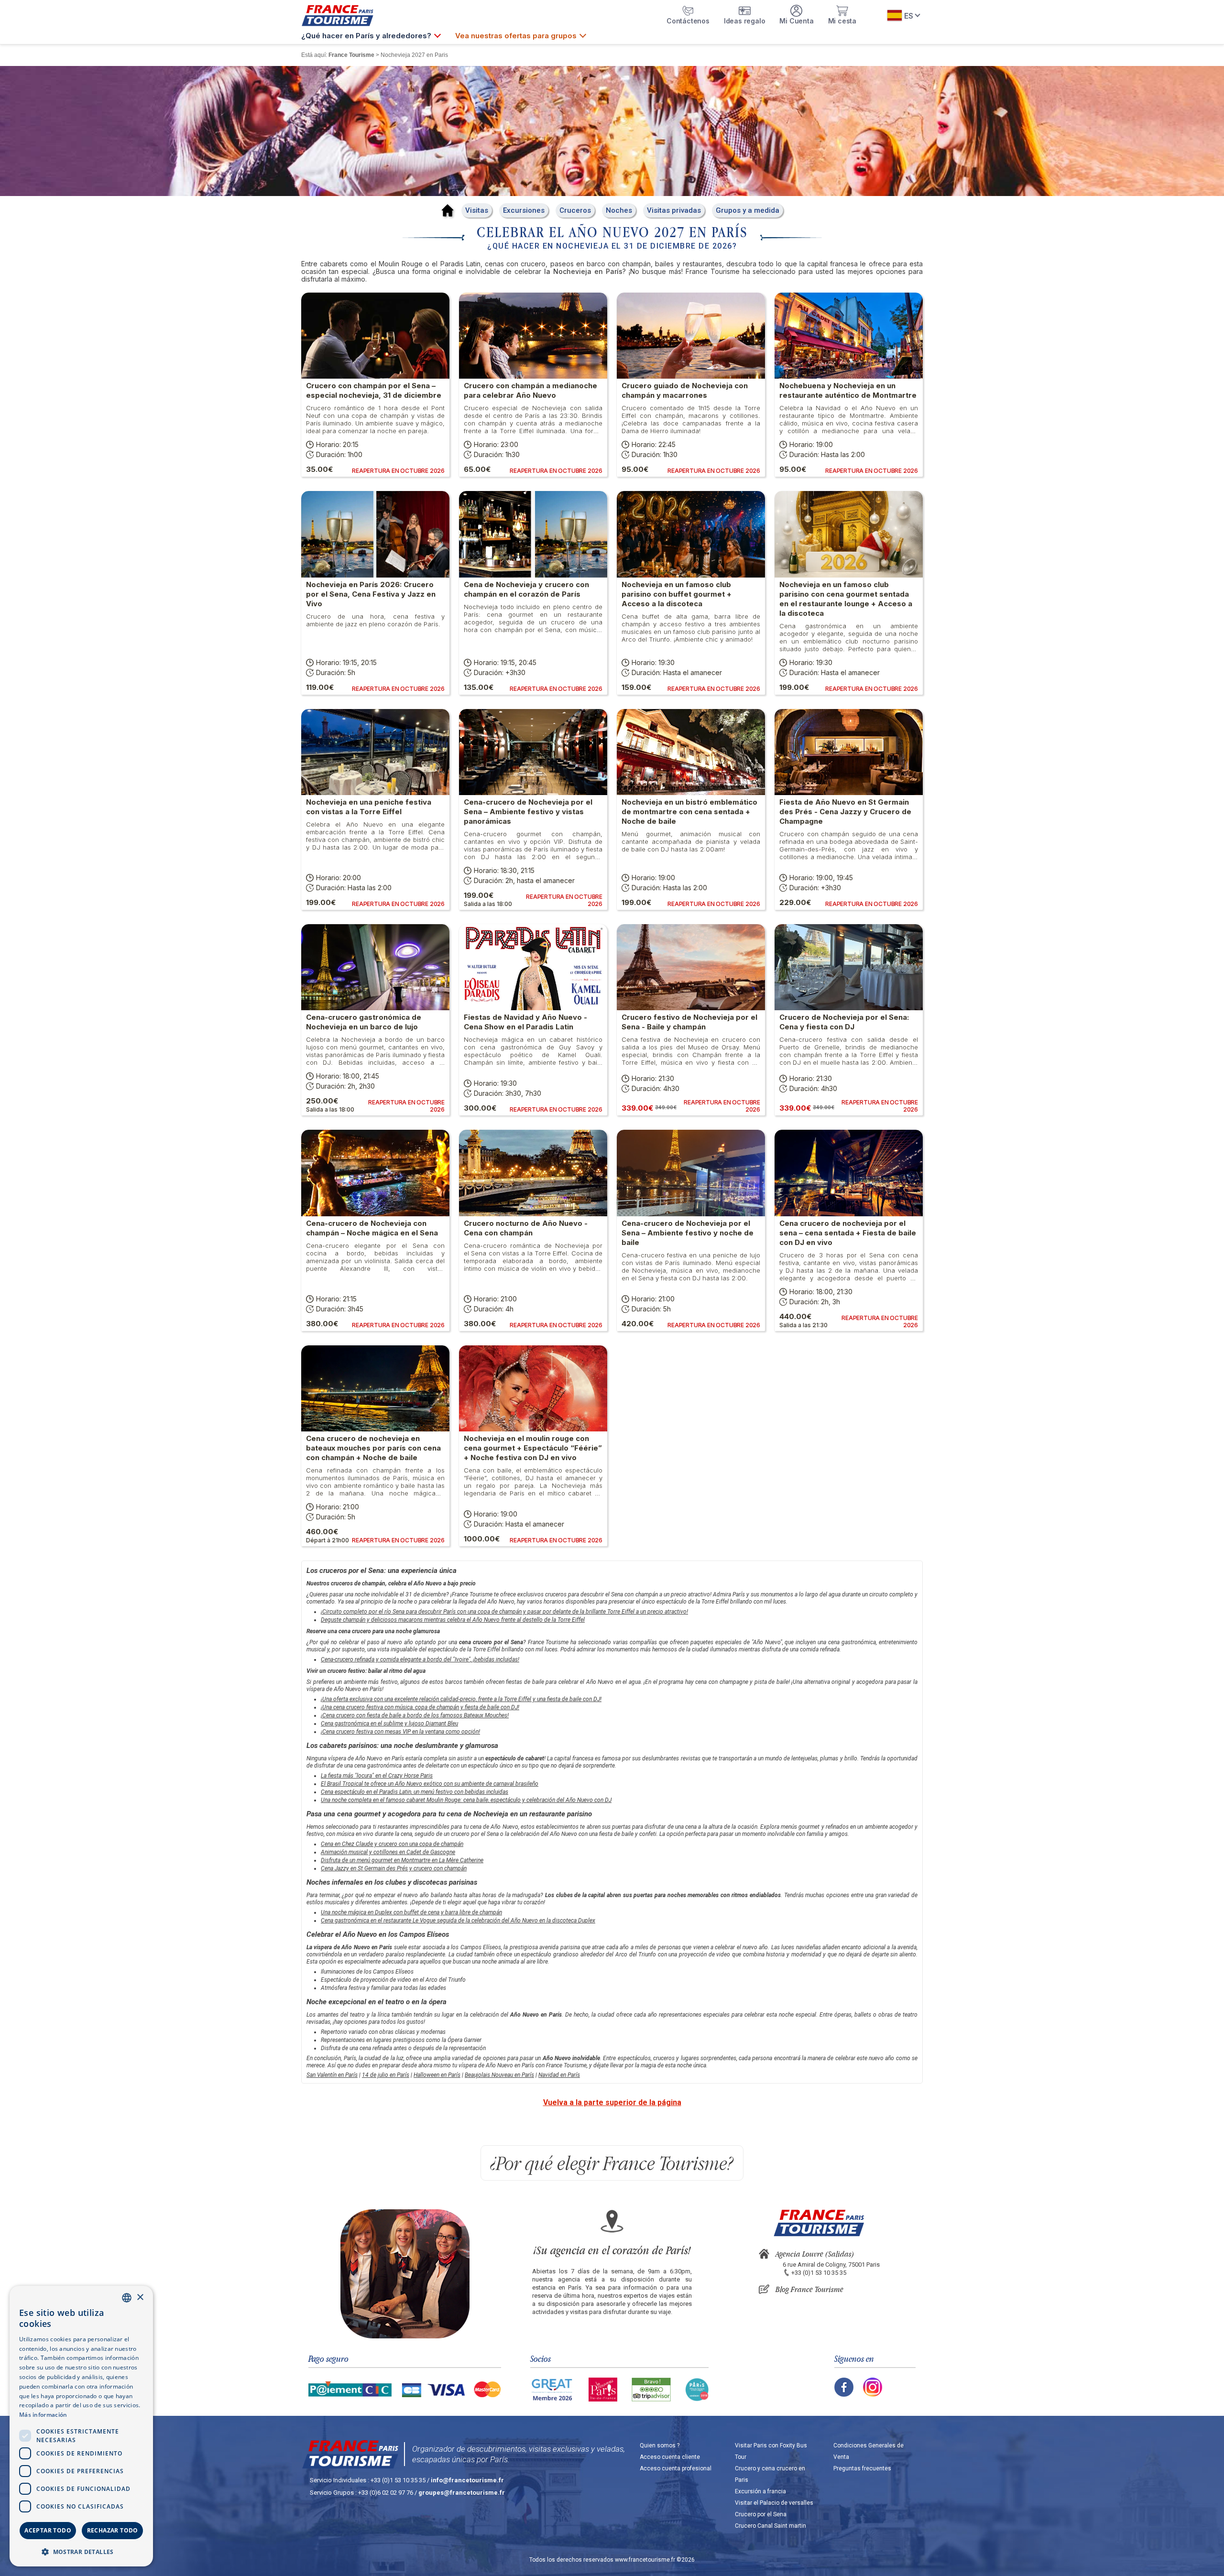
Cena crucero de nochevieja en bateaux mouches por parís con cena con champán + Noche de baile (373, 1448)
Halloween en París (437, 2075)
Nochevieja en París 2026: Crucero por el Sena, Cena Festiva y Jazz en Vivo (371, 594)
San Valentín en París (332, 2075)
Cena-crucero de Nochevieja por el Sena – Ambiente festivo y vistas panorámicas (528, 812)
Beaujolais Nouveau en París (499, 2075)
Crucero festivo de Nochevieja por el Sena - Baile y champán (689, 1022)
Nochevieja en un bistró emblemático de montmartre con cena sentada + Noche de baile (689, 812)
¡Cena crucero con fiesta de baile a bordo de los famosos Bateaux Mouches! (415, 1715)
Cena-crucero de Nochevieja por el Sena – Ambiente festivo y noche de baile (688, 1233)
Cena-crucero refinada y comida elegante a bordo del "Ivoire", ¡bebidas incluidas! (420, 1659)
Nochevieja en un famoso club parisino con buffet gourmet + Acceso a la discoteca (677, 594)
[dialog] (81, 2426)
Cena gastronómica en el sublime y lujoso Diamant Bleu (389, 1724)
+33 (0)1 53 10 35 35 (819, 2273)
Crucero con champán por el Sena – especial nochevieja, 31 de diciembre (374, 390)
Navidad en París (559, 2075)
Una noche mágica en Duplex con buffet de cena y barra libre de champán (411, 1912)
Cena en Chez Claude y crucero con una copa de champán (392, 1844)
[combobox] (127, 2298)
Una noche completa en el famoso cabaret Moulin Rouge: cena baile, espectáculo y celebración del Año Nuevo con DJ (466, 1800)
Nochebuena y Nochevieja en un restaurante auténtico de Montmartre (848, 390)
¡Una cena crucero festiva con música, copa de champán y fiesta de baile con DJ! (420, 1707)
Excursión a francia (760, 2491)
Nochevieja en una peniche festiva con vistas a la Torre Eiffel (369, 807)
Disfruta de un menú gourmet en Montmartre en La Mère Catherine (402, 1860)
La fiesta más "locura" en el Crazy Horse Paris (377, 1776)
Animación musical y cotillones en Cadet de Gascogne (388, 1852)
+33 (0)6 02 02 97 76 (386, 2493)
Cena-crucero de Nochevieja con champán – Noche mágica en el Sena (372, 1228)
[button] (81, 2551)
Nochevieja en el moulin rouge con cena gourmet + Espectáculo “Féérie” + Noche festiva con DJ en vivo (533, 1448)
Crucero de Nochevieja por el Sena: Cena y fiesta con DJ (844, 1022)
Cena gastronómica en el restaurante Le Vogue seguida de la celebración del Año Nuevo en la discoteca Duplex (458, 1921)
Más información (43, 2415)
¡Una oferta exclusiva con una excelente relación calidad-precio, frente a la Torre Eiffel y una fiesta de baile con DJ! (461, 1699)
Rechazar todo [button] (113, 2530)
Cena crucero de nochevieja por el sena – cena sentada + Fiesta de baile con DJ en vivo (848, 1233)
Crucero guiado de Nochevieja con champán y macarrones (685, 390)
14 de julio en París (386, 2075)
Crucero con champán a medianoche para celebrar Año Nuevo (530, 390)
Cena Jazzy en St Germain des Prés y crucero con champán (394, 1868)
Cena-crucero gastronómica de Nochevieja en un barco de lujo (364, 1022)
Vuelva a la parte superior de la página (612, 2102)
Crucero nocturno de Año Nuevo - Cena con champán (526, 1228)
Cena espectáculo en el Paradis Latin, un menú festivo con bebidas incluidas (415, 1792)
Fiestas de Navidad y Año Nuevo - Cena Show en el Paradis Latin (525, 1022)
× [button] (140, 2298)
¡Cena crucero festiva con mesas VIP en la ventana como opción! (400, 1732)
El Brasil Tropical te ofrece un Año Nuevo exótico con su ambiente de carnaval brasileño (430, 1784)
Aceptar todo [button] (48, 2530)
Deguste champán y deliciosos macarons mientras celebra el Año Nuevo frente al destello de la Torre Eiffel (453, 1620)
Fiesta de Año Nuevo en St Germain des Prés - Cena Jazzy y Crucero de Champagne (845, 812)
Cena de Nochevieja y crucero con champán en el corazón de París (526, 589)
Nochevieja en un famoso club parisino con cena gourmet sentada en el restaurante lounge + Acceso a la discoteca (846, 599)
